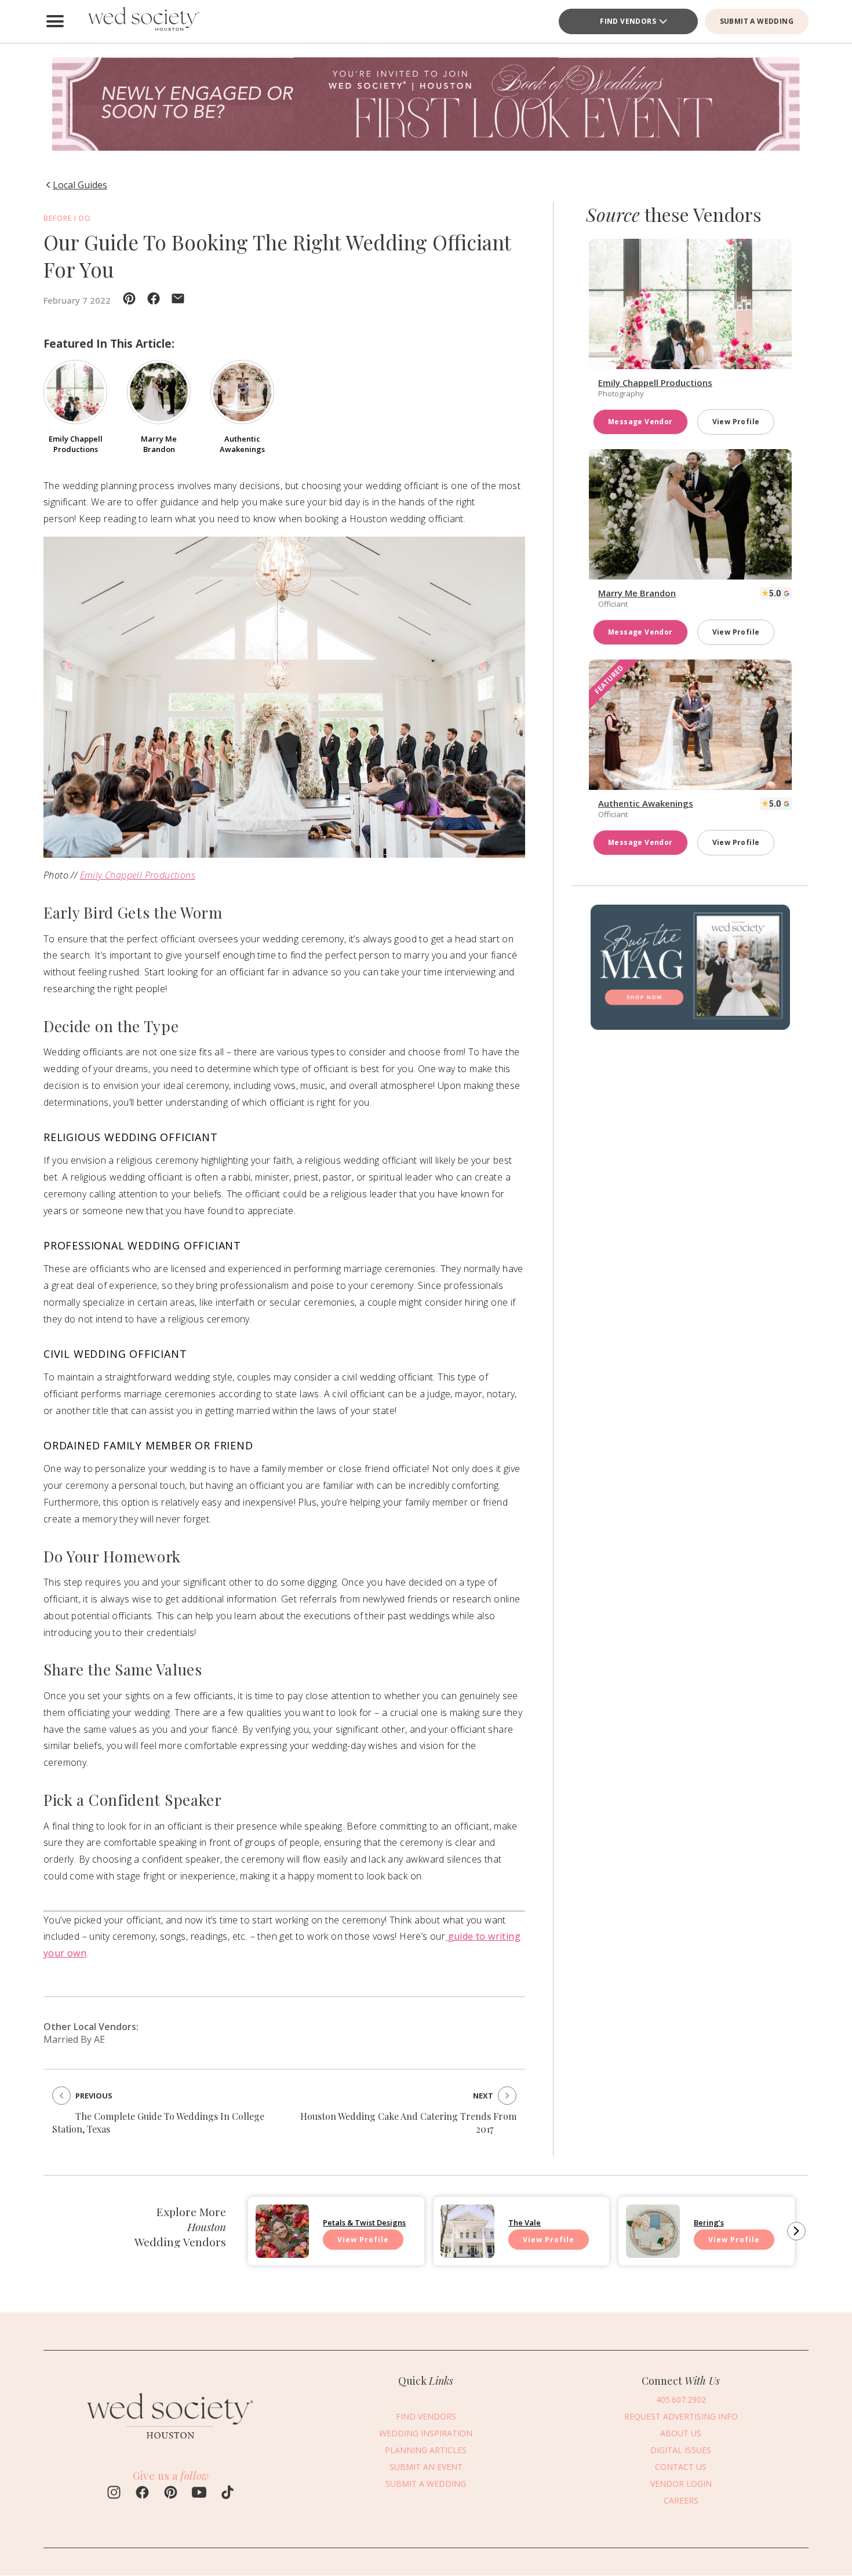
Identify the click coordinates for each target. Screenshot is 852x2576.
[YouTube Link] (199, 2494)
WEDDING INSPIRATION (426, 2433)
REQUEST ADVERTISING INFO (681, 2416)
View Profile (736, 422)
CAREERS (681, 2500)
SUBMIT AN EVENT (426, 2467)
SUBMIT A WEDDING (757, 21)
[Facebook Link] (142, 2494)
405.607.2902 (681, 2400)
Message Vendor (640, 422)
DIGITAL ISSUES (681, 2450)
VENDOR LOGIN (681, 2484)
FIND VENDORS (426, 2416)
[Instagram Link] (114, 2494)
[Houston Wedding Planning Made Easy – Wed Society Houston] (142, 21)
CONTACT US (681, 2467)
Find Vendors (628, 21)
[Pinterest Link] (171, 2494)
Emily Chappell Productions (138, 875)
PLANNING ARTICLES (426, 2450)
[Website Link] (171, 2444)
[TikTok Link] (227, 2494)
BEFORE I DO (67, 218)
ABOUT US (681, 2433)
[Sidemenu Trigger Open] (55, 21)
